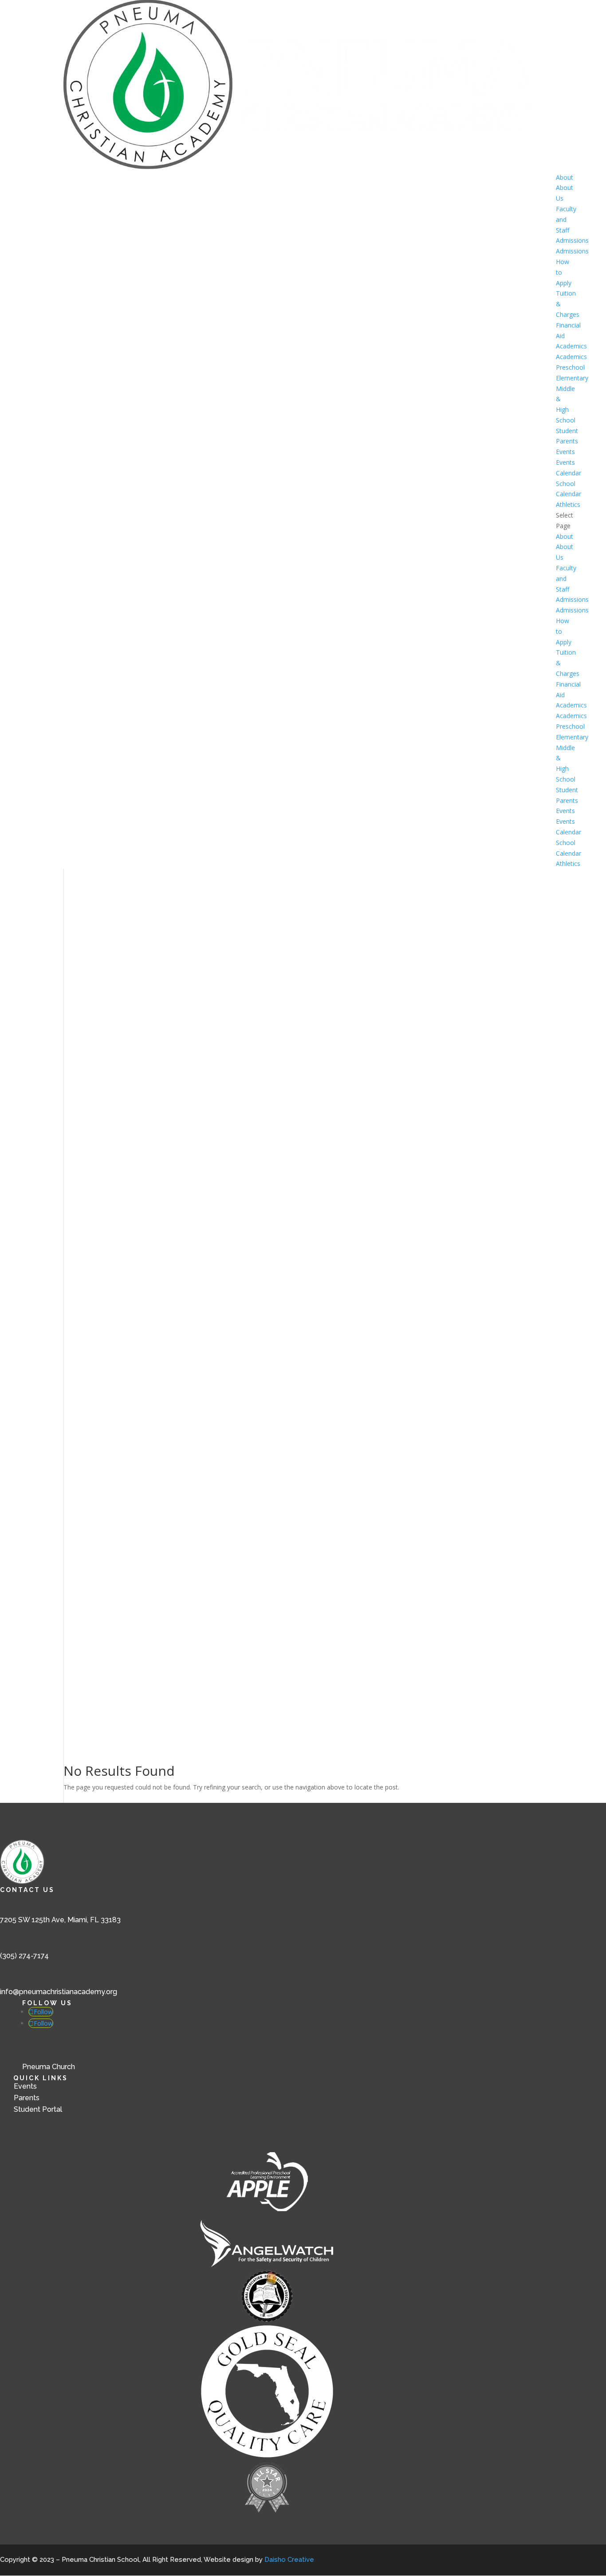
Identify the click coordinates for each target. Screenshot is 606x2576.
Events (565, 452)
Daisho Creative (289, 2560)
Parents (567, 441)
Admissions (572, 240)
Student (567, 431)
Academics (571, 346)
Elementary (572, 378)
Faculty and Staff (566, 219)
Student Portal (38, 2109)
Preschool (570, 367)
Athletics (568, 504)
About (565, 177)
